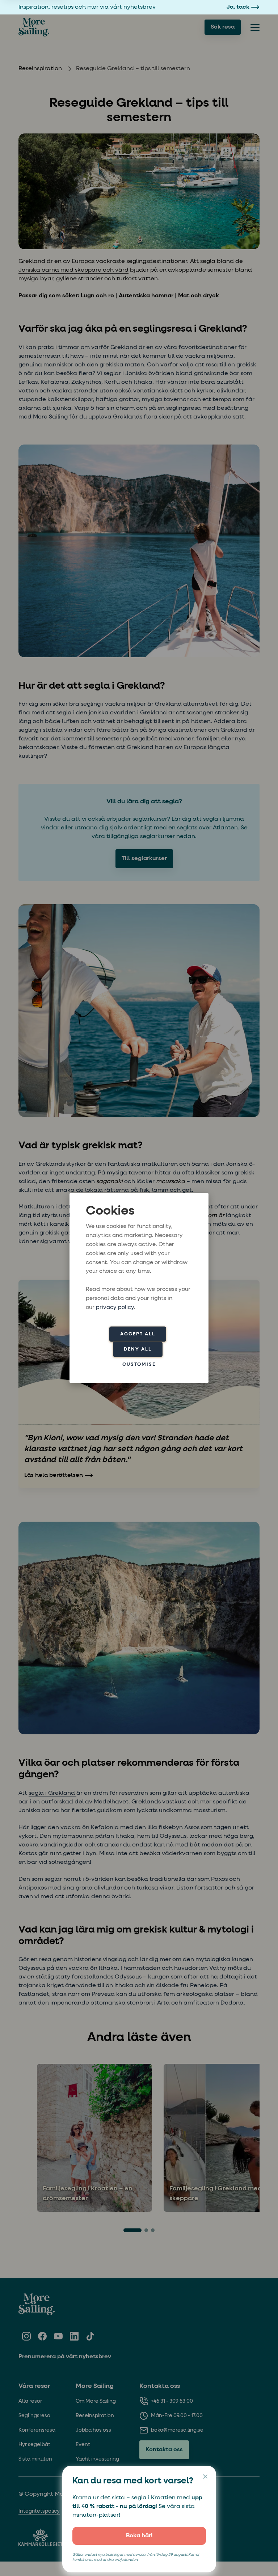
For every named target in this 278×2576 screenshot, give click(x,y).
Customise (139, 1364)
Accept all (138, 1334)
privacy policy (115, 1307)
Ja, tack (238, 7)
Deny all (138, 1349)
